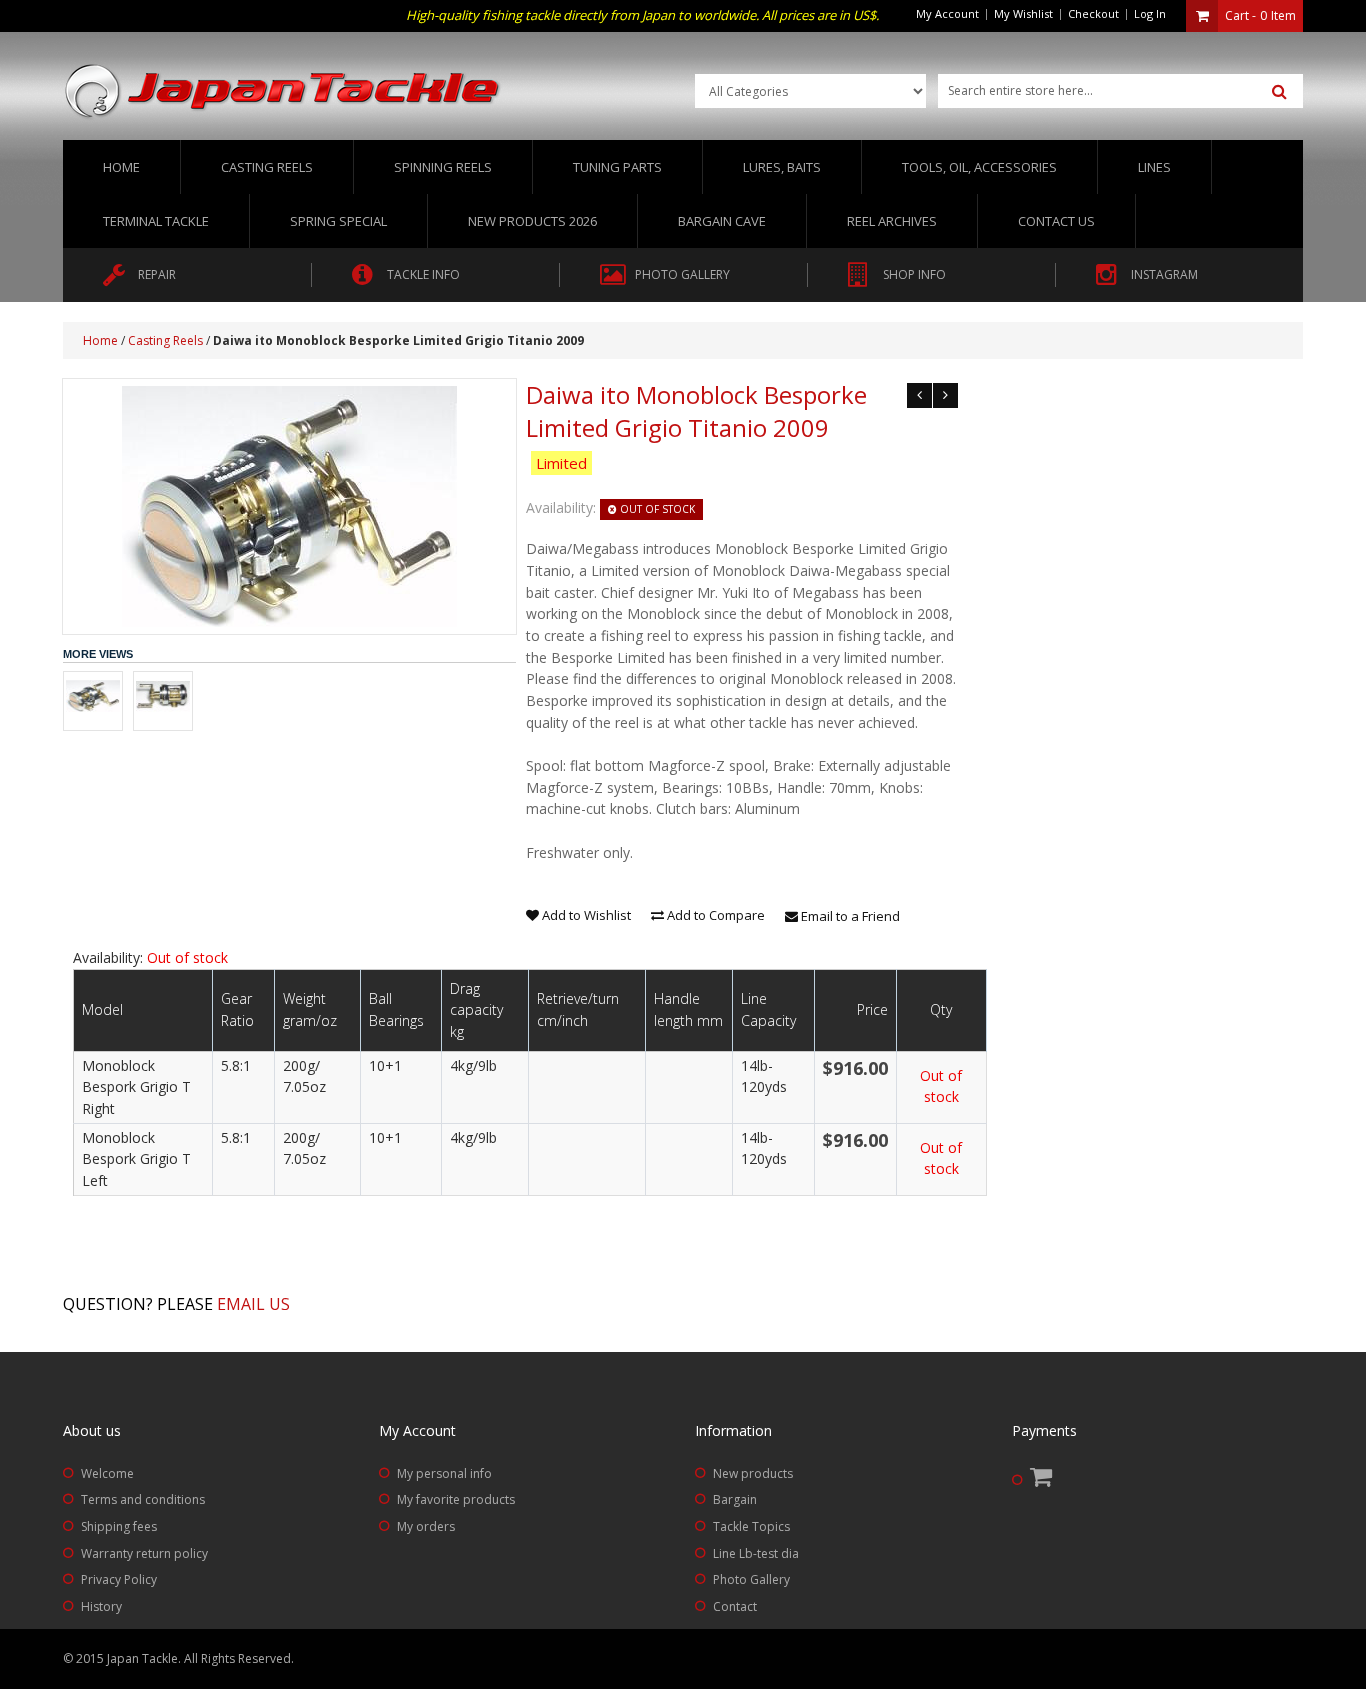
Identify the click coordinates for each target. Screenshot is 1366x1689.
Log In (1150, 13)
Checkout (1093, 13)
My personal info (444, 1473)
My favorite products (456, 1499)
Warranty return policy (144, 1553)
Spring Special (338, 221)
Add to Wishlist (585, 915)
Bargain (735, 1499)
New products (753, 1473)
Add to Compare (714, 915)
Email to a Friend (849, 916)
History (101, 1606)
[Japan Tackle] (283, 92)
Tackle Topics (751, 1526)
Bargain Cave (722, 221)
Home (121, 167)
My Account (947, 13)
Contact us (1056, 221)
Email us (253, 1304)
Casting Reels (165, 340)
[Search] (1279, 92)
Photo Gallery (751, 1579)
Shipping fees (119, 1526)
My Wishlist (1023, 13)
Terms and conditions (143, 1499)
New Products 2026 (532, 221)
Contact (735, 1606)
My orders (426, 1526)
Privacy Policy (119, 1579)
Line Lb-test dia (756, 1553)
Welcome (107, 1473)
